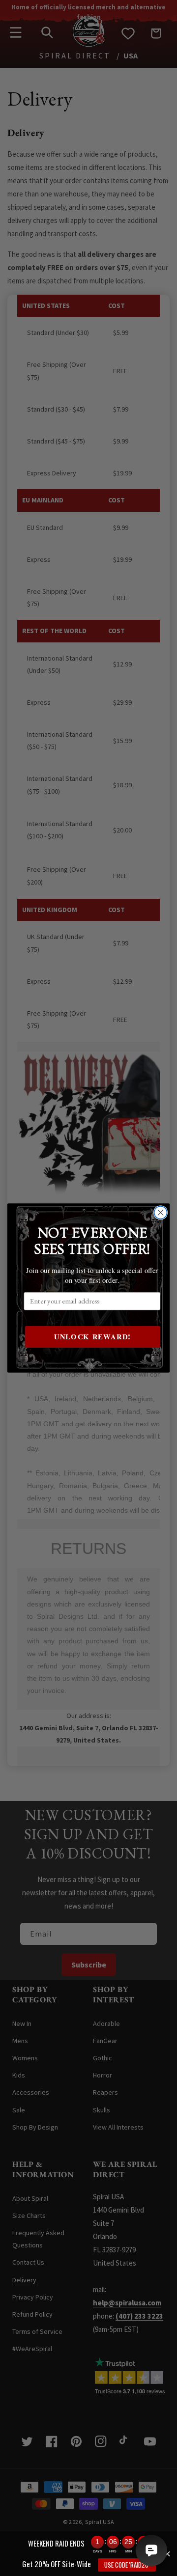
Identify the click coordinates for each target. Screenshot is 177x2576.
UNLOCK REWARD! (93, 1337)
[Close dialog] (161, 1213)
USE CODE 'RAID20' (127, 2565)
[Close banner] (167, 2554)
